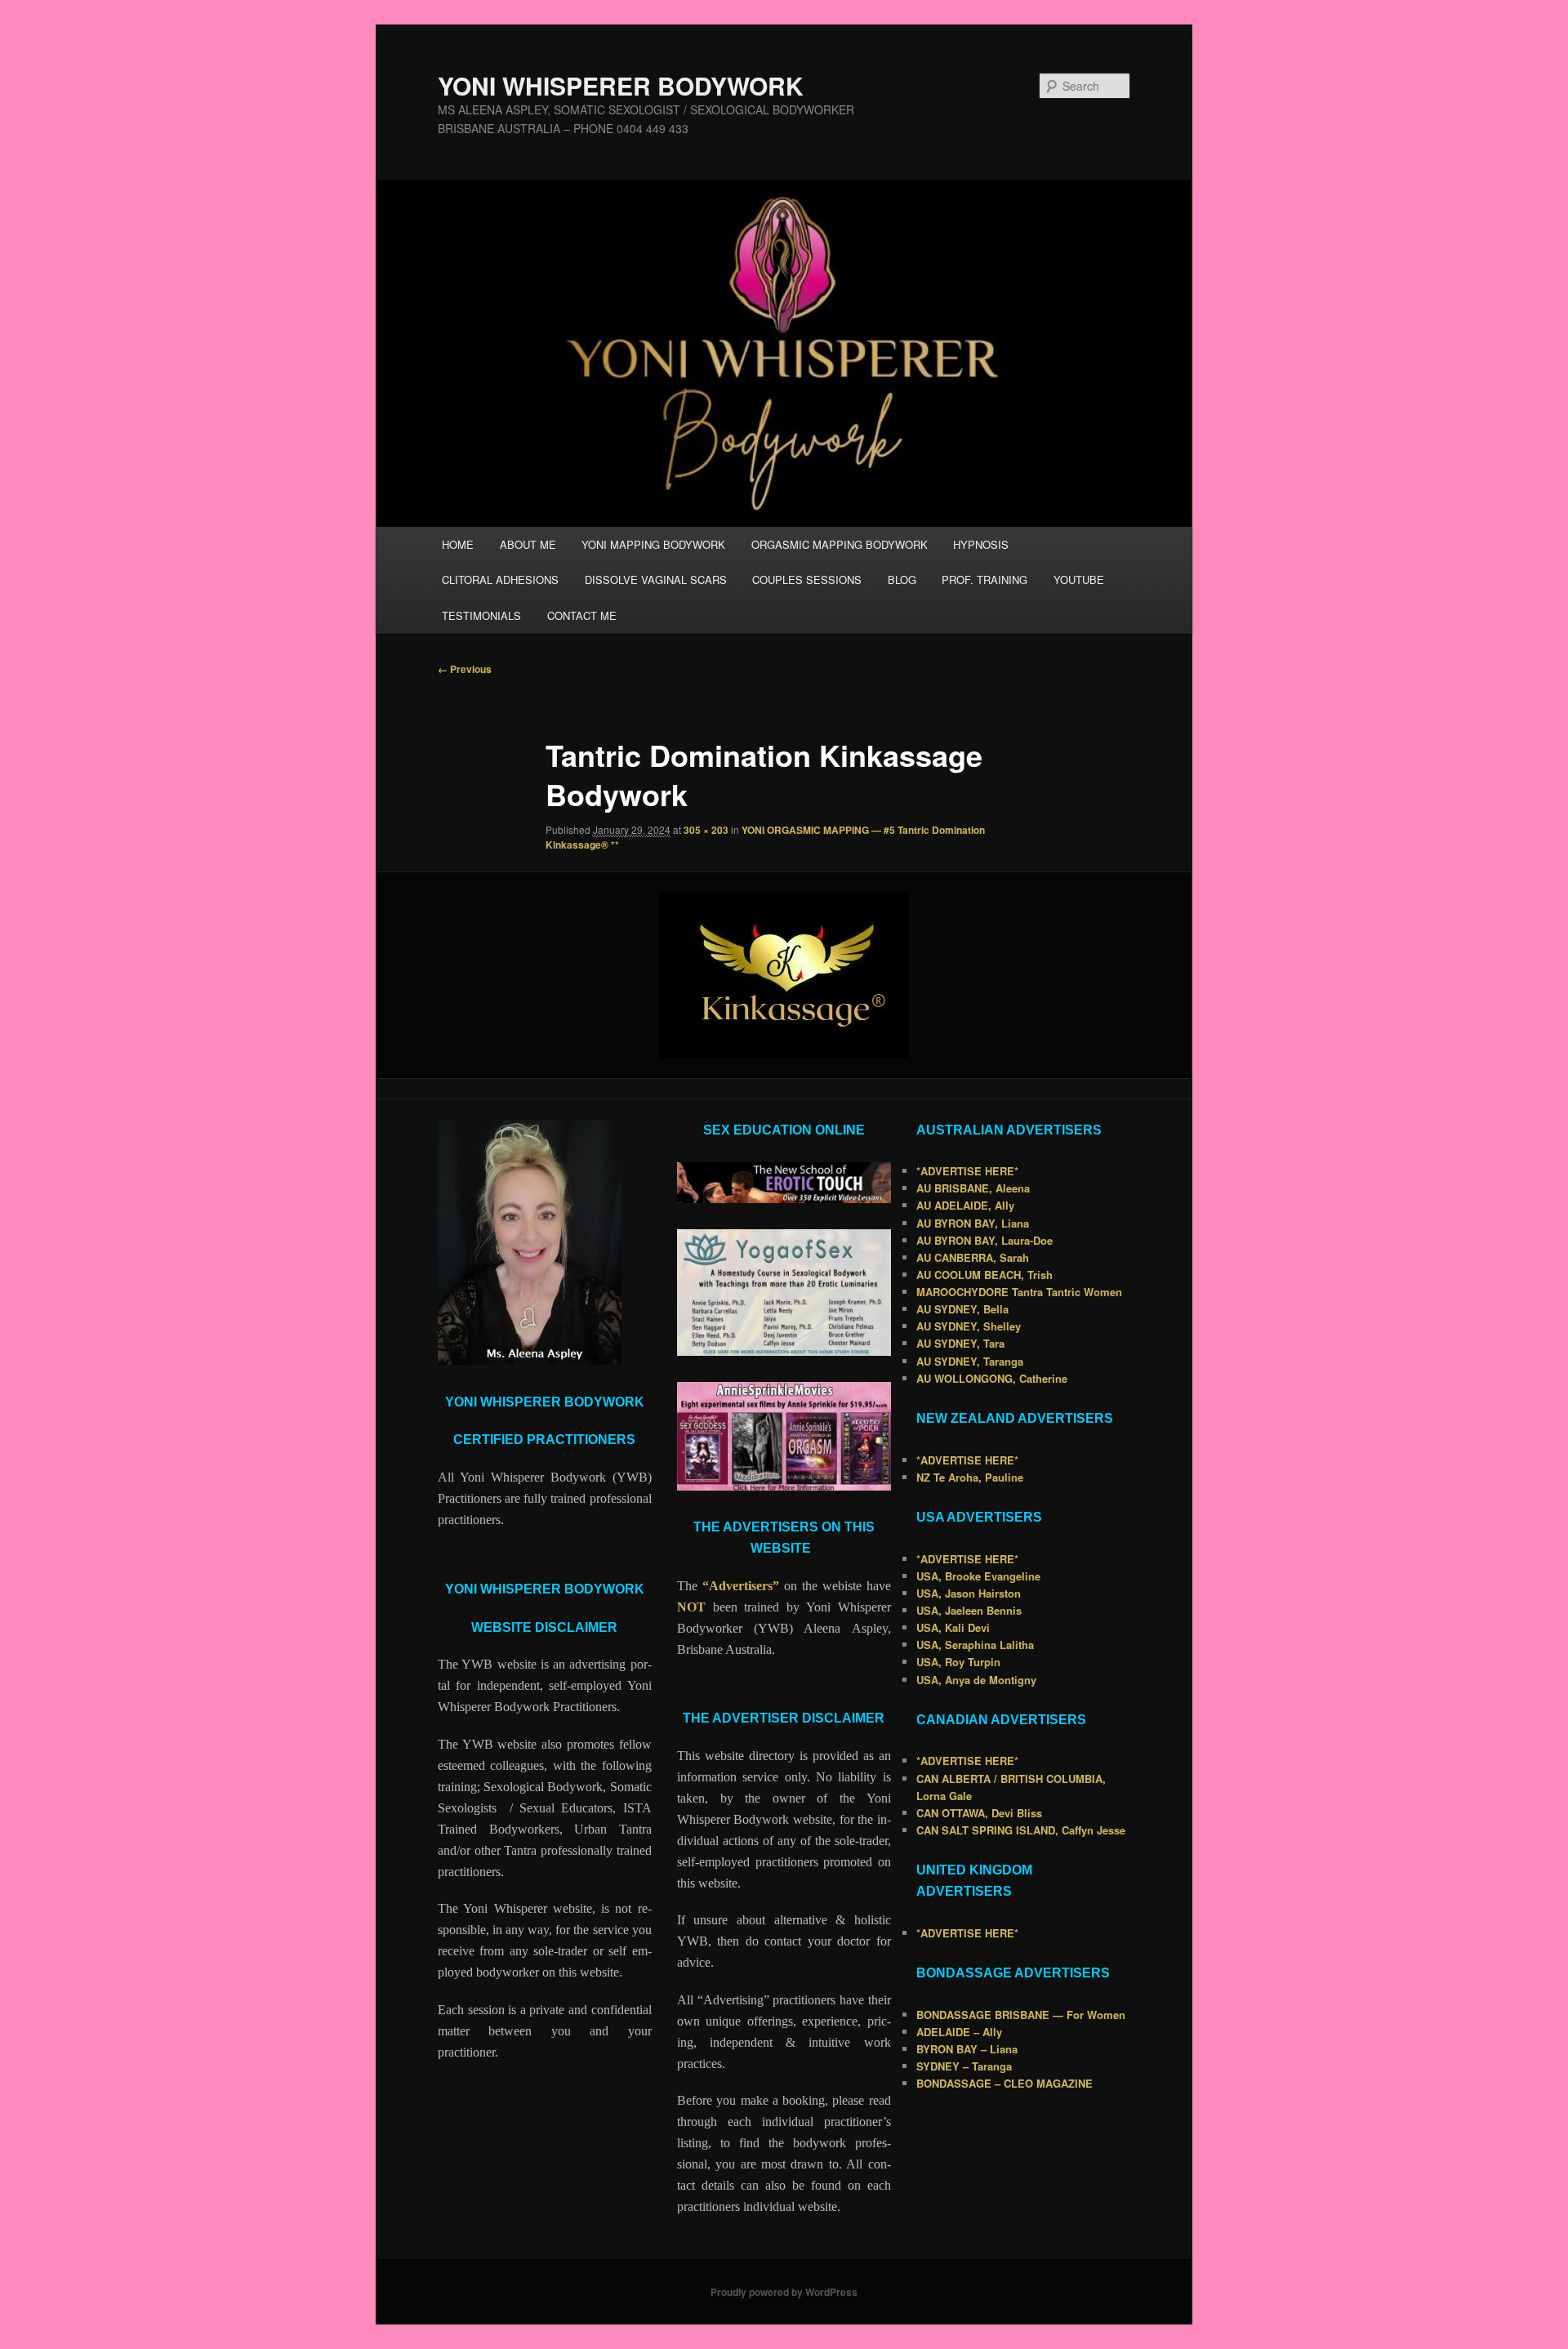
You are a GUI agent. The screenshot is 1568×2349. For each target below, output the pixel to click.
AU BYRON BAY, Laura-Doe (984, 1240)
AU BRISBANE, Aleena (973, 1188)
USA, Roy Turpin (958, 1662)
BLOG (902, 579)
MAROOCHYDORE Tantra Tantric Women (1019, 1292)
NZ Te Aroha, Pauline (970, 1477)
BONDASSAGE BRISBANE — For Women (1021, 2015)
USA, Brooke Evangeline (978, 1576)
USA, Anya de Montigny (976, 1680)
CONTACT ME (582, 615)
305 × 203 (706, 830)
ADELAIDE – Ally (959, 2032)
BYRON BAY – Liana (967, 2049)
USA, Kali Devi (953, 1627)
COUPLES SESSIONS (807, 579)
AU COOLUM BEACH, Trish (984, 1275)
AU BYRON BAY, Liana (973, 1223)
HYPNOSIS (981, 544)
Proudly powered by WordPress (784, 2292)
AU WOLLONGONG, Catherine (992, 1378)
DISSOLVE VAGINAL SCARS (656, 579)
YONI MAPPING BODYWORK (653, 544)
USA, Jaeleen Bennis (969, 1610)
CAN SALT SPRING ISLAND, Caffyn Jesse (1021, 1830)
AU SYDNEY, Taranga (970, 1361)
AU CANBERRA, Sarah (973, 1257)
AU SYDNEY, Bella (962, 1309)
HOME (458, 544)
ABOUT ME (528, 544)
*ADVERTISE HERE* (967, 1171)
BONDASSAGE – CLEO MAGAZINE (1004, 2083)
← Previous (465, 669)
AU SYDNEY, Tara (960, 1343)
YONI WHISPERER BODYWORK (621, 85)
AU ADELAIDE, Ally (965, 1205)
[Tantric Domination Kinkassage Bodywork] (784, 976)
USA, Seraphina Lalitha (975, 1645)
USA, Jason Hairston (969, 1593)
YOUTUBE (1079, 579)
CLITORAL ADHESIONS (500, 579)
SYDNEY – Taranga (964, 2066)
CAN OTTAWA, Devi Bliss (979, 1813)
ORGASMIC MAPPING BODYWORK (840, 544)
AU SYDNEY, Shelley (969, 1326)
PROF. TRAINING (984, 579)
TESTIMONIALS (481, 615)
